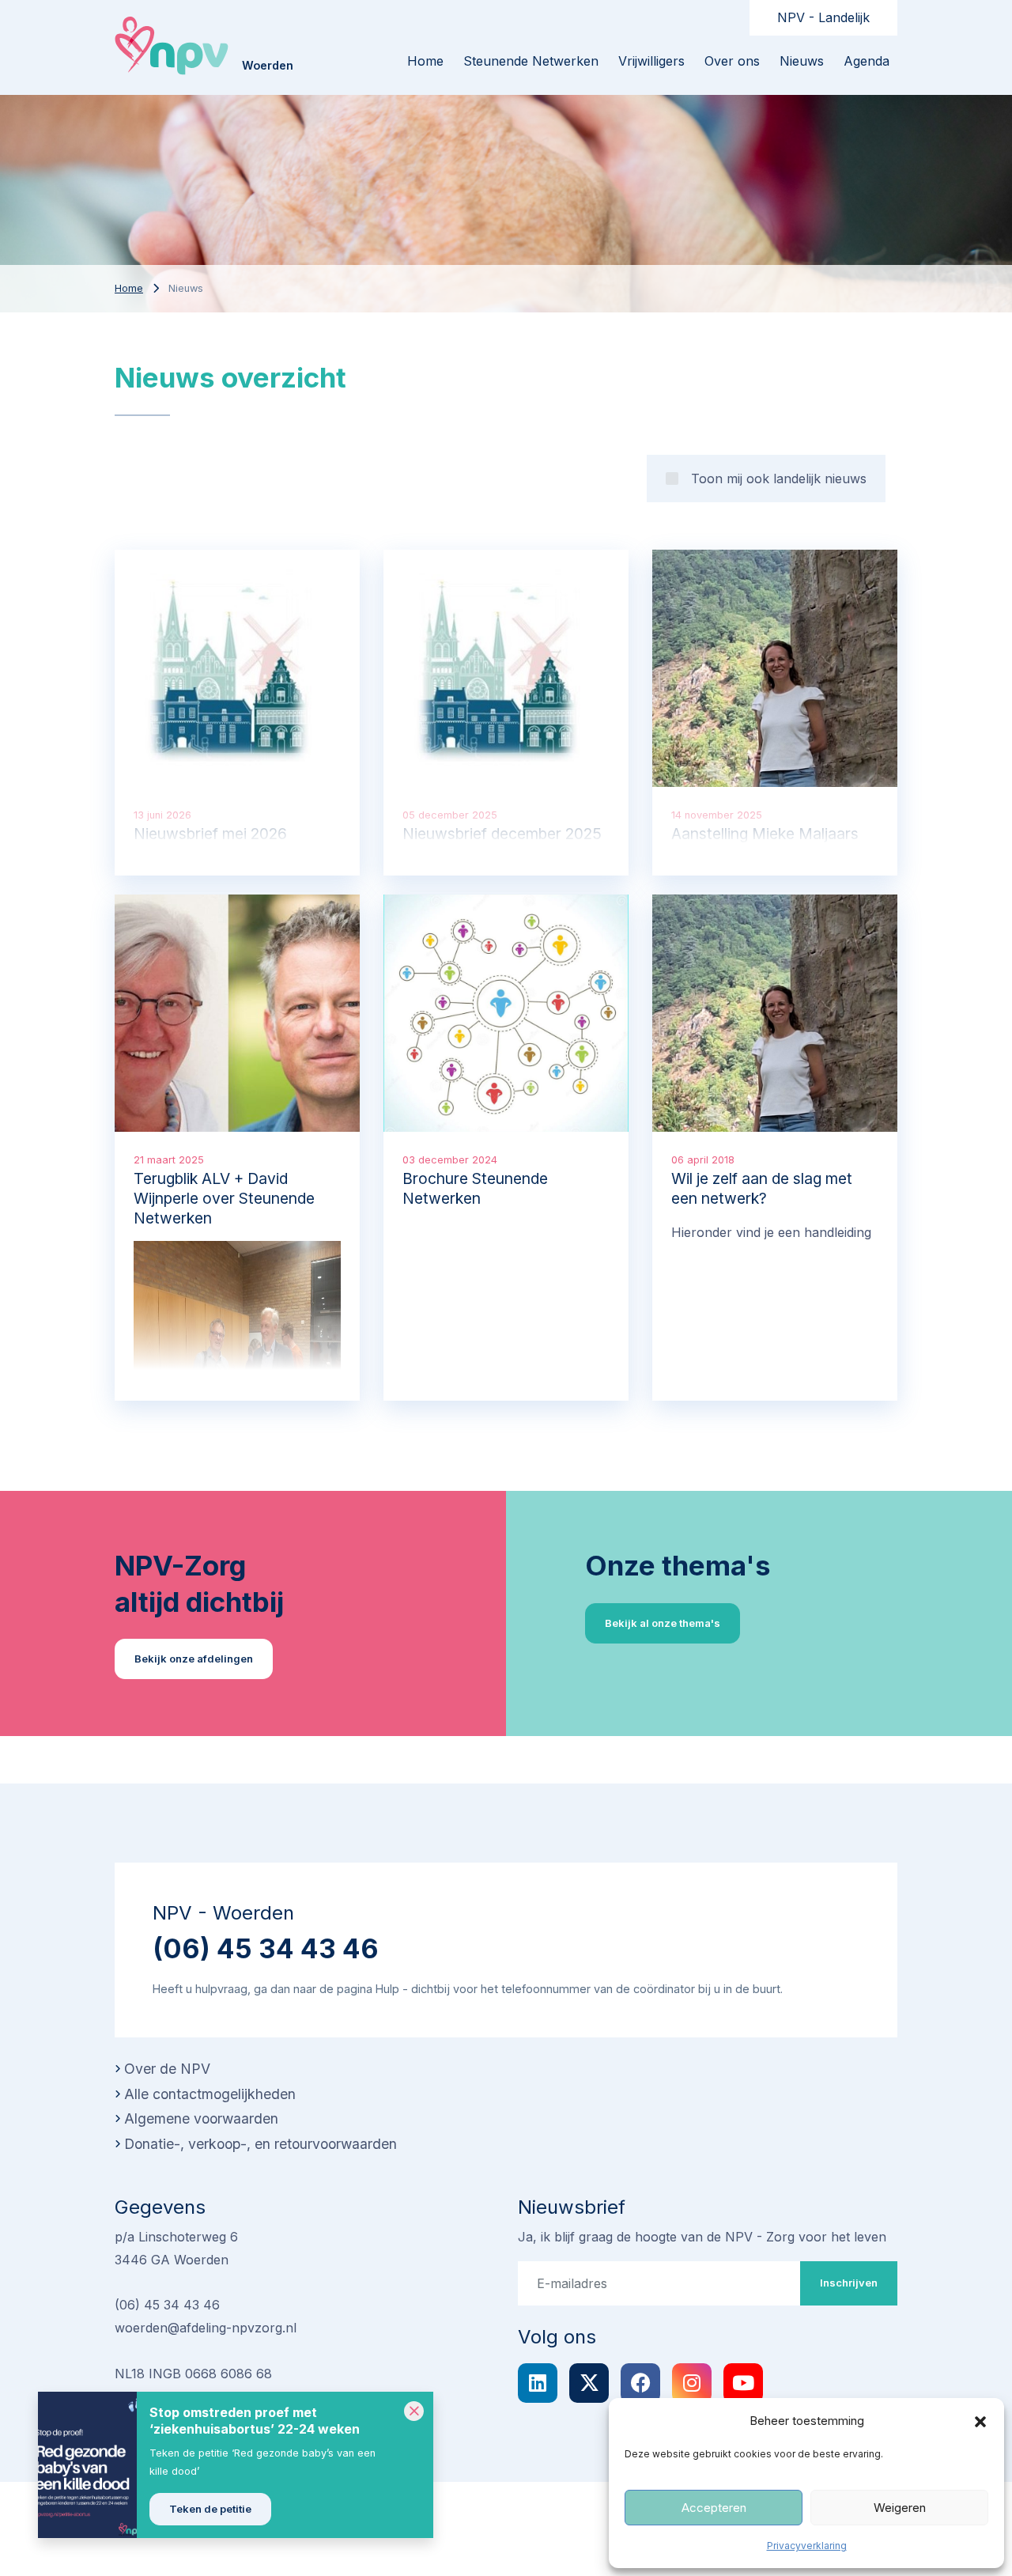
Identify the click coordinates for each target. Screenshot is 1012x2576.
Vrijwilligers (651, 61)
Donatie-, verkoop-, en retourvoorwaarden (261, 2144)
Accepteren (714, 2508)
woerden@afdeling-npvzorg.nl (206, 2328)
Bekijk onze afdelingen (194, 1659)
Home (129, 288)
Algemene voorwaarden (201, 2118)
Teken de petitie (210, 2509)
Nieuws (802, 61)
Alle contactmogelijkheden (210, 2094)
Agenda (867, 61)
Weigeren (900, 2508)
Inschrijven (849, 2283)
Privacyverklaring (807, 2546)
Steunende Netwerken (531, 61)
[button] (980, 2421)
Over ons (732, 61)
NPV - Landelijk (823, 17)
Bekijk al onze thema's (663, 1623)
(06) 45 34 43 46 (266, 1948)
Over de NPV (167, 2069)
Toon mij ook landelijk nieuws (779, 479)
